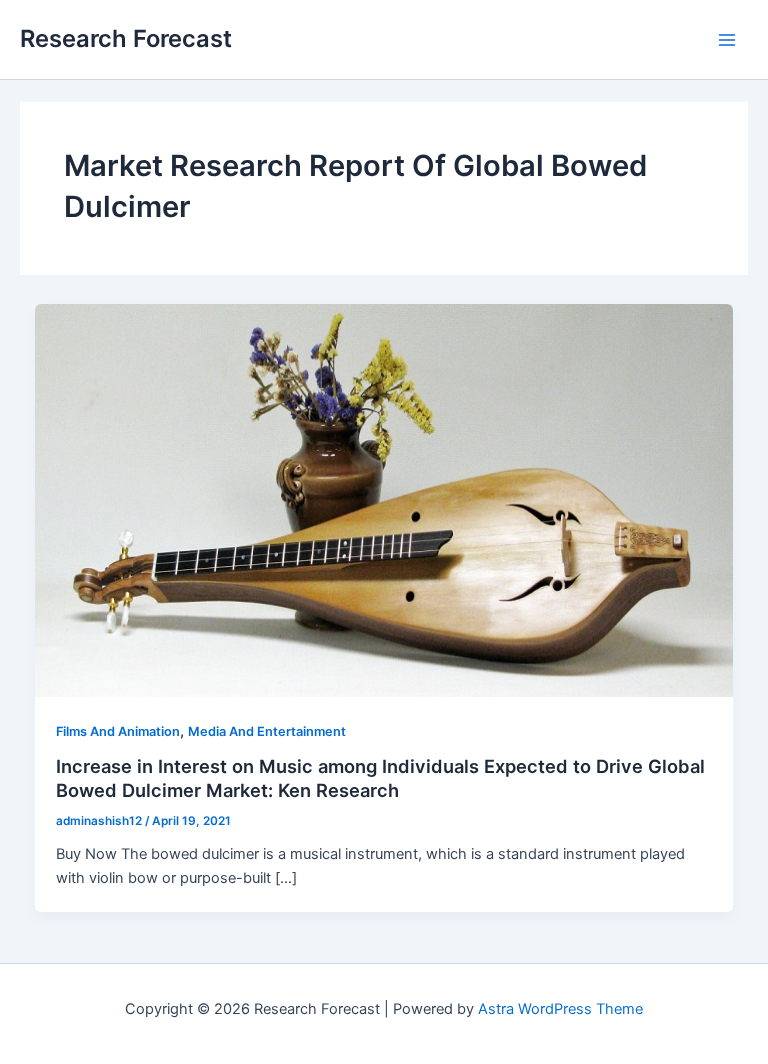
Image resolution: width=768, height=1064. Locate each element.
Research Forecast (126, 38)
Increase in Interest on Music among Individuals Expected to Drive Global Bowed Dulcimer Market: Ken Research (380, 778)
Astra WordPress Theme (560, 1009)
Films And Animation (118, 731)
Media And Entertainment (267, 731)
